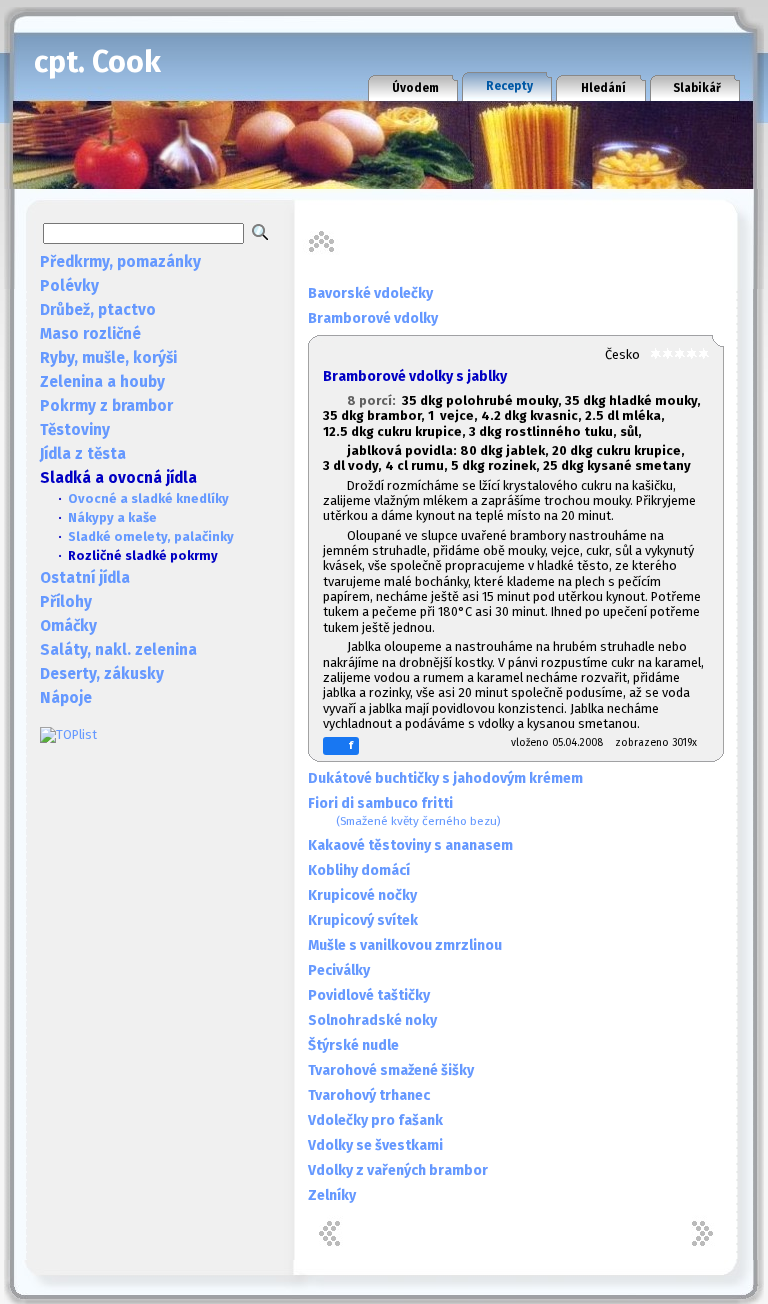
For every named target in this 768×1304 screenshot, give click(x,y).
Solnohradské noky (372, 1020)
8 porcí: (374, 400)
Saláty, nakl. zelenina (118, 650)
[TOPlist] (68, 734)
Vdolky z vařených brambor (398, 1170)
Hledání (603, 88)
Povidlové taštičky (369, 995)
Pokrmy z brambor (106, 406)
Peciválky (339, 970)
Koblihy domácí (359, 870)
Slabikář (697, 88)
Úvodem (415, 88)
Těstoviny (75, 430)
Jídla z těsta (83, 454)
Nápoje (66, 698)
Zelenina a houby (102, 382)
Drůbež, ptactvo (98, 310)
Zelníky (332, 1195)
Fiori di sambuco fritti (404, 811)
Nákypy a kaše (112, 517)
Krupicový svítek (363, 920)
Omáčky (68, 626)
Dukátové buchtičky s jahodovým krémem (445, 778)
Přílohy (66, 602)
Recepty (509, 86)
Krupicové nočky (362, 895)
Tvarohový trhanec (369, 1095)
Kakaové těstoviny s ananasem (410, 845)
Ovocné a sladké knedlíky (148, 498)
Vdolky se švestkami (375, 1145)
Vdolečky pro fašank (375, 1120)
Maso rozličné (90, 334)
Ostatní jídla (85, 578)
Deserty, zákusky (102, 674)
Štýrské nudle (353, 1045)
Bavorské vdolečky (370, 293)
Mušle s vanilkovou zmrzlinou (405, 945)
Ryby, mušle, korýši (108, 358)
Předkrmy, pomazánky (120, 262)
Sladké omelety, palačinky (151, 536)
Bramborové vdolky (373, 318)
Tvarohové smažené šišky (391, 1070)
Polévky (69, 286)
